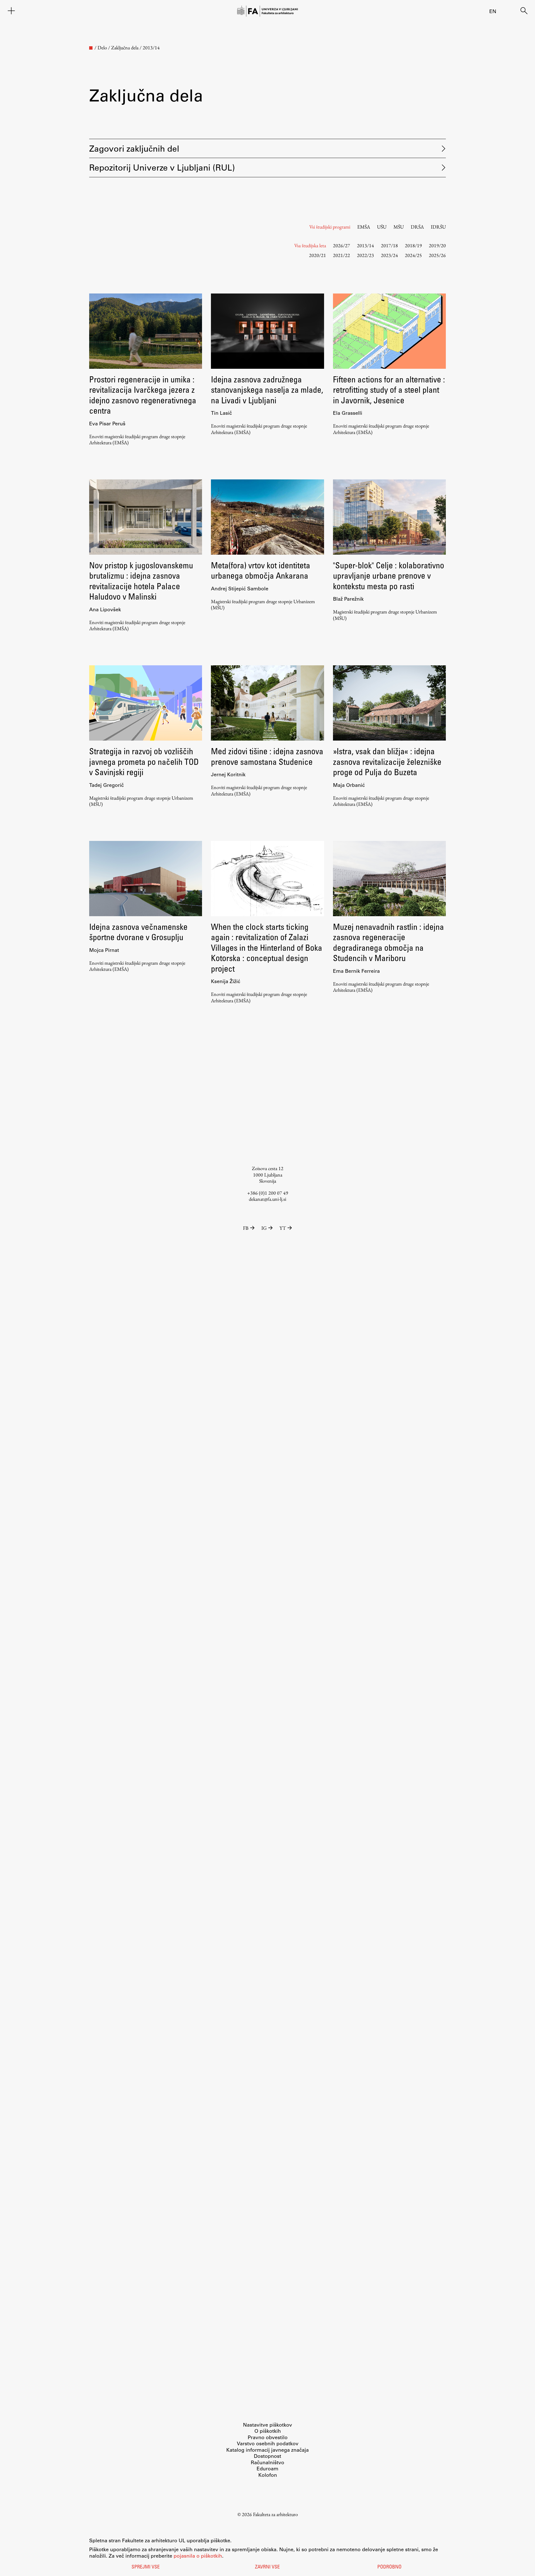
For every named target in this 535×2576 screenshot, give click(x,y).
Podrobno (389, 2567)
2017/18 (389, 245)
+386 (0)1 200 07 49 (268, 1193)
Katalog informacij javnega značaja (267, 2450)
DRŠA (417, 227)
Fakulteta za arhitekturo (275, 2514)
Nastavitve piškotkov (267, 2425)
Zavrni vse (267, 2567)
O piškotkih (268, 2431)
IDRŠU (438, 227)
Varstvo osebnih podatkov (268, 2443)
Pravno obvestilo (268, 2437)
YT (283, 1228)
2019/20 (437, 245)
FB (246, 1228)
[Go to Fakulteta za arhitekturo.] (91, 48)
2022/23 (365, 255)
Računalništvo (267, 2462)
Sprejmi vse (146, 2567)
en (493, 11)
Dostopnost (267, 2456)
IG (264, 1228)
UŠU (382, 227)
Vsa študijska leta (310, 245)
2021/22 (341, 255)
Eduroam (267, 2468)
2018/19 (413, 245)
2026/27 (341, 245)
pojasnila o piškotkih (198, 2556)
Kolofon (268, 2475)
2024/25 (413, 255)
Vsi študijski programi (330, 227)
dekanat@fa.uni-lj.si (267, 1199)
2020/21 (318, 255)
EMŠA (364, 227)
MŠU (399, 227)
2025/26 (437, 255)
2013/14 (365, 245)
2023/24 (389, 255)
